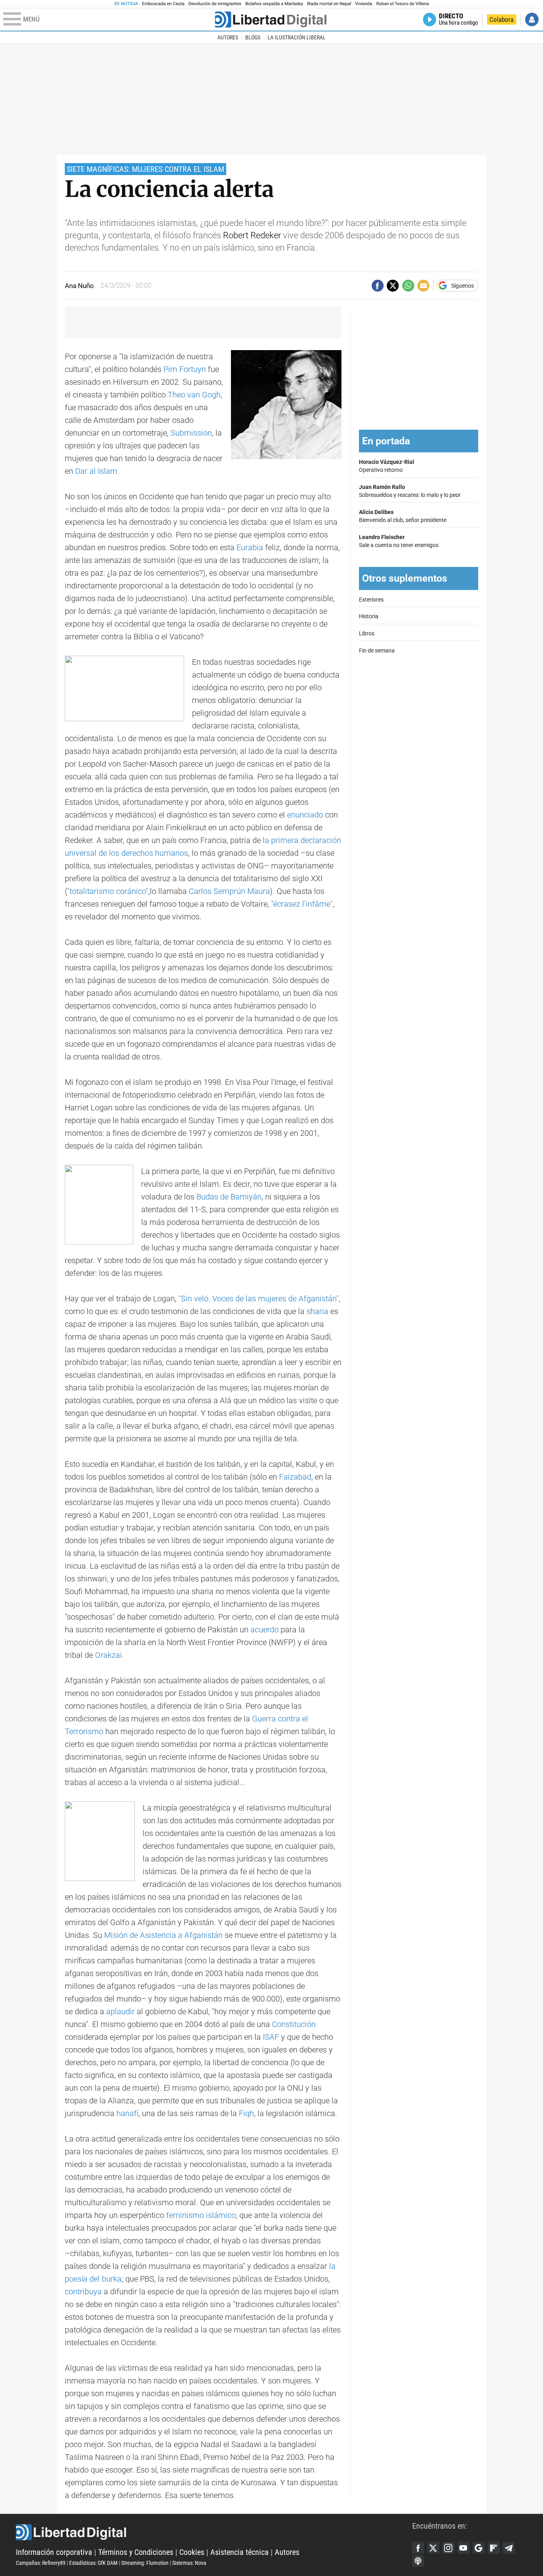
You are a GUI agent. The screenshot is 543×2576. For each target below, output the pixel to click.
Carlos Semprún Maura (229, 891)
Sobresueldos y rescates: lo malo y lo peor (410, 491)
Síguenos (463, 286)
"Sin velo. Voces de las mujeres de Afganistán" (259, 1299)
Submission (191, 433)
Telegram (509, 2548)
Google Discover (479, 2548)
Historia (369, 616)
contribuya (83, 2292)
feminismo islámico (201, 2215)
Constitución (294, 2024)
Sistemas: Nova (189, 2563)
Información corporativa (54, 2552)
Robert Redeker (252, 235)
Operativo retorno (387, 466)
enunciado (305, 815)
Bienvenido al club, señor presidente (403, 516)
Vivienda (364, 4)
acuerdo (265, 1630)
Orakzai (109, 1655)
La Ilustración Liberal (297, 37)
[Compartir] (378, 286)
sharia (317, 1311)
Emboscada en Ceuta (163, 4)
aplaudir (120, 2011)
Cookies (192, 2552)
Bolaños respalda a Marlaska (274, 4)
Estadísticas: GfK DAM (93, 2563)
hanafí (127, 2113)
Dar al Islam (96, 471)
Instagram (448, 2548)
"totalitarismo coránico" (108, 891)
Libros (367, 634)
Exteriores (371, 600)
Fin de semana (377, 651)
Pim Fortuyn (185, 369)
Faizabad (295, 1477)
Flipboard (494, 2548)
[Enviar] (408, 286)
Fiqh (246, 2113)
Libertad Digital (214, 2532)
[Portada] (271, 19)
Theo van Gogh (194, 395)
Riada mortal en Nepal (329, 4)
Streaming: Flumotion (145, 2563)
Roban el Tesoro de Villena (402, 4)
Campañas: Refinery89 (41, 2563)
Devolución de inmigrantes (215, 4)
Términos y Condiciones (136, 2552)
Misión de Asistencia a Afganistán (163, 1935)
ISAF (271, 2037)
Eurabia (250, 547)
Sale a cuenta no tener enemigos (399, 541)
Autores (228, 37)
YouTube (463, 2548)
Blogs (253, 37)
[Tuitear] (393, 286)
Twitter (433, 2548)
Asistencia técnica (240, 2552)
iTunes (418, 2561)
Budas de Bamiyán (229, 1197)
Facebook (418, 2548)
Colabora (501, 19)
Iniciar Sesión (532, 19)
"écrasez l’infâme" (302, 904)
